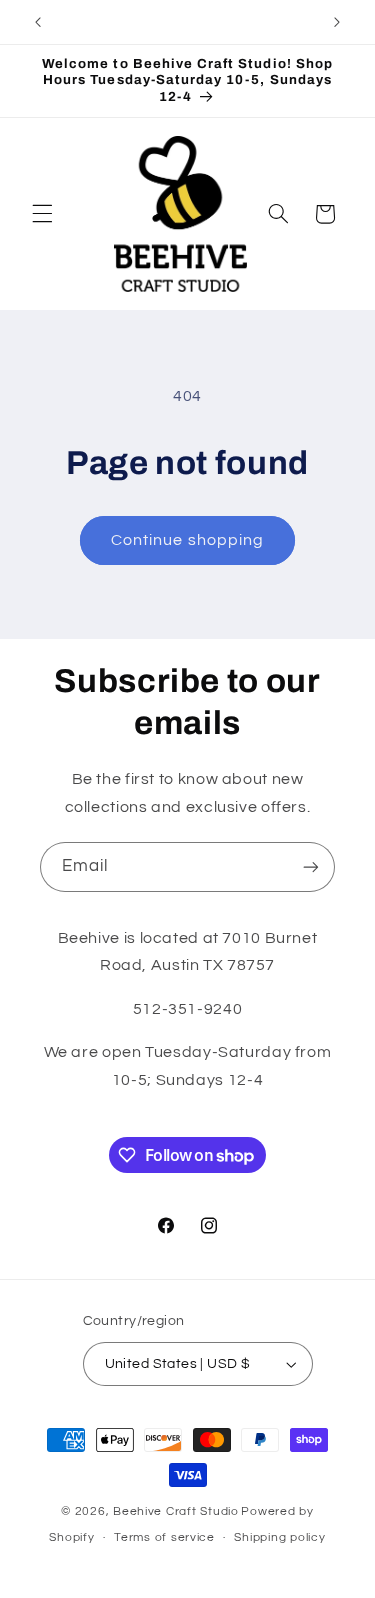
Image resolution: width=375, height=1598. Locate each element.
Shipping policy (279, 1537)
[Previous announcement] (38, 22)
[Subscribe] (311, 866)
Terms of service (164, 1537)
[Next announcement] (337, 22)
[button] (42, 214)
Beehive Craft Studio (176, 1511)
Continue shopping (187, 540)
